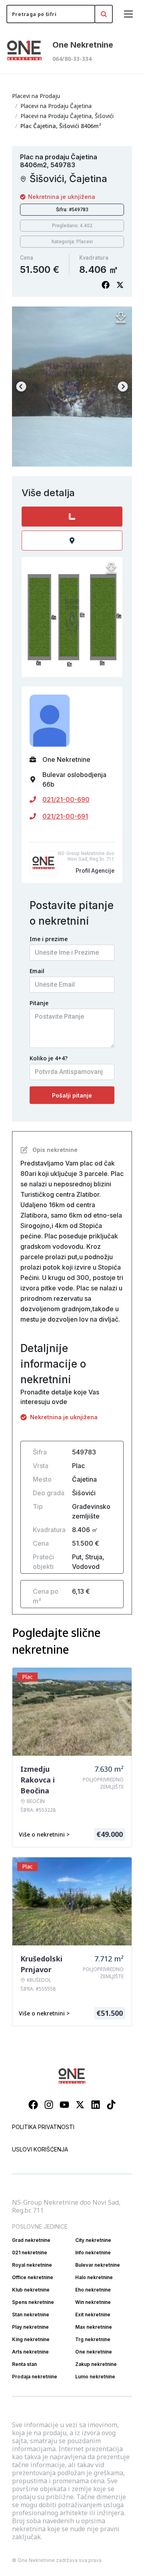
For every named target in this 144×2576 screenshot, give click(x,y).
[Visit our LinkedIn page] (96, 2105)
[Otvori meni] (128, 14)
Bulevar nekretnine (98, 2265)
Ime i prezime (49, 939)
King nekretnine (31, 2339)
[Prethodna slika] (21, 387)
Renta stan (24, 2364)
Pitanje (39, 1003)
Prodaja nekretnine (35, 2377)
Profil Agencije (95, 871)
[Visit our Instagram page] (49, 2105)
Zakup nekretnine (96, 2364)
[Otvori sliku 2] (72, 387)
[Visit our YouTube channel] (64, 2105)
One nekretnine (94, 2352)
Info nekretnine (93, 2252)
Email (37, 971)
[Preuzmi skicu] (111, 568)
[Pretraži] (104, 14)
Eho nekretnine (93, 2290)
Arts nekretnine (30, 2352)
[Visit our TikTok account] (111, 2105)
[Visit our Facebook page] (33, 2105)
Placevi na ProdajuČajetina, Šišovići (67, 116)
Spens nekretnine (33, 2302)
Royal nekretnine (32, 2265)
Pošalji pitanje (72, 1095)
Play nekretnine (30, 2327)
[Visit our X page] (80, 2105)
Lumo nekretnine (95, 2377)
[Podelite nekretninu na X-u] (120, 285)
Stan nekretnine (31, 2315)
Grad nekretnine (31, 2240)
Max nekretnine (94, 2327)
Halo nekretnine (94, 2277)
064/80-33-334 (72, 59)
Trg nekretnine (93, 2339)
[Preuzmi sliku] (121, 318)
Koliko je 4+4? (49, 1058)
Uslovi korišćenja (40, 2149)
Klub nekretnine (31, 2290)
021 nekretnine (30, 2252)
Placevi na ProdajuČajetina (56, 106)
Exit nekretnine (93, 2315)
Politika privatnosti (43, 2127)
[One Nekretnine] (24, 51)
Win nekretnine (93, 2302)
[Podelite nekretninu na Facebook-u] (106, 285)
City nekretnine (93, 2240)
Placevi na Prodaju (36, 96)
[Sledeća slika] (123, 387)
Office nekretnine (33, 2277)
